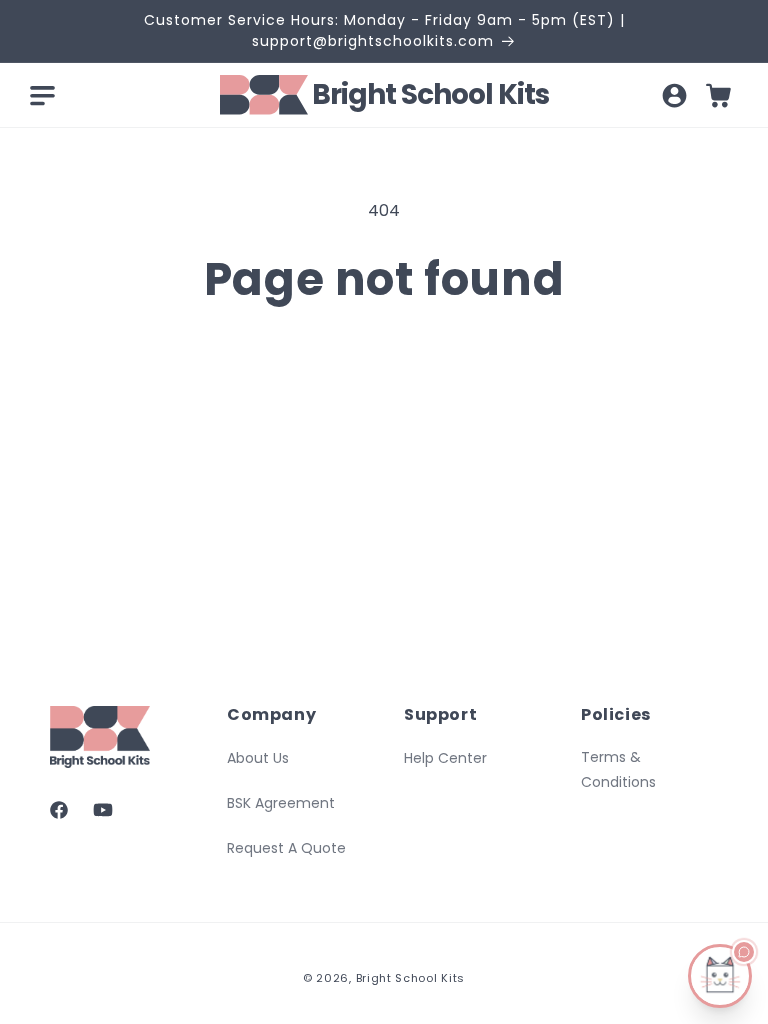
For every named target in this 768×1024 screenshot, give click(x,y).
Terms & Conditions (618, 769)
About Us (258, 758)
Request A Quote (286, 848)
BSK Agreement (281, 803)
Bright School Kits (411, 978)
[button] (42, 95)
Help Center (445, 758)
